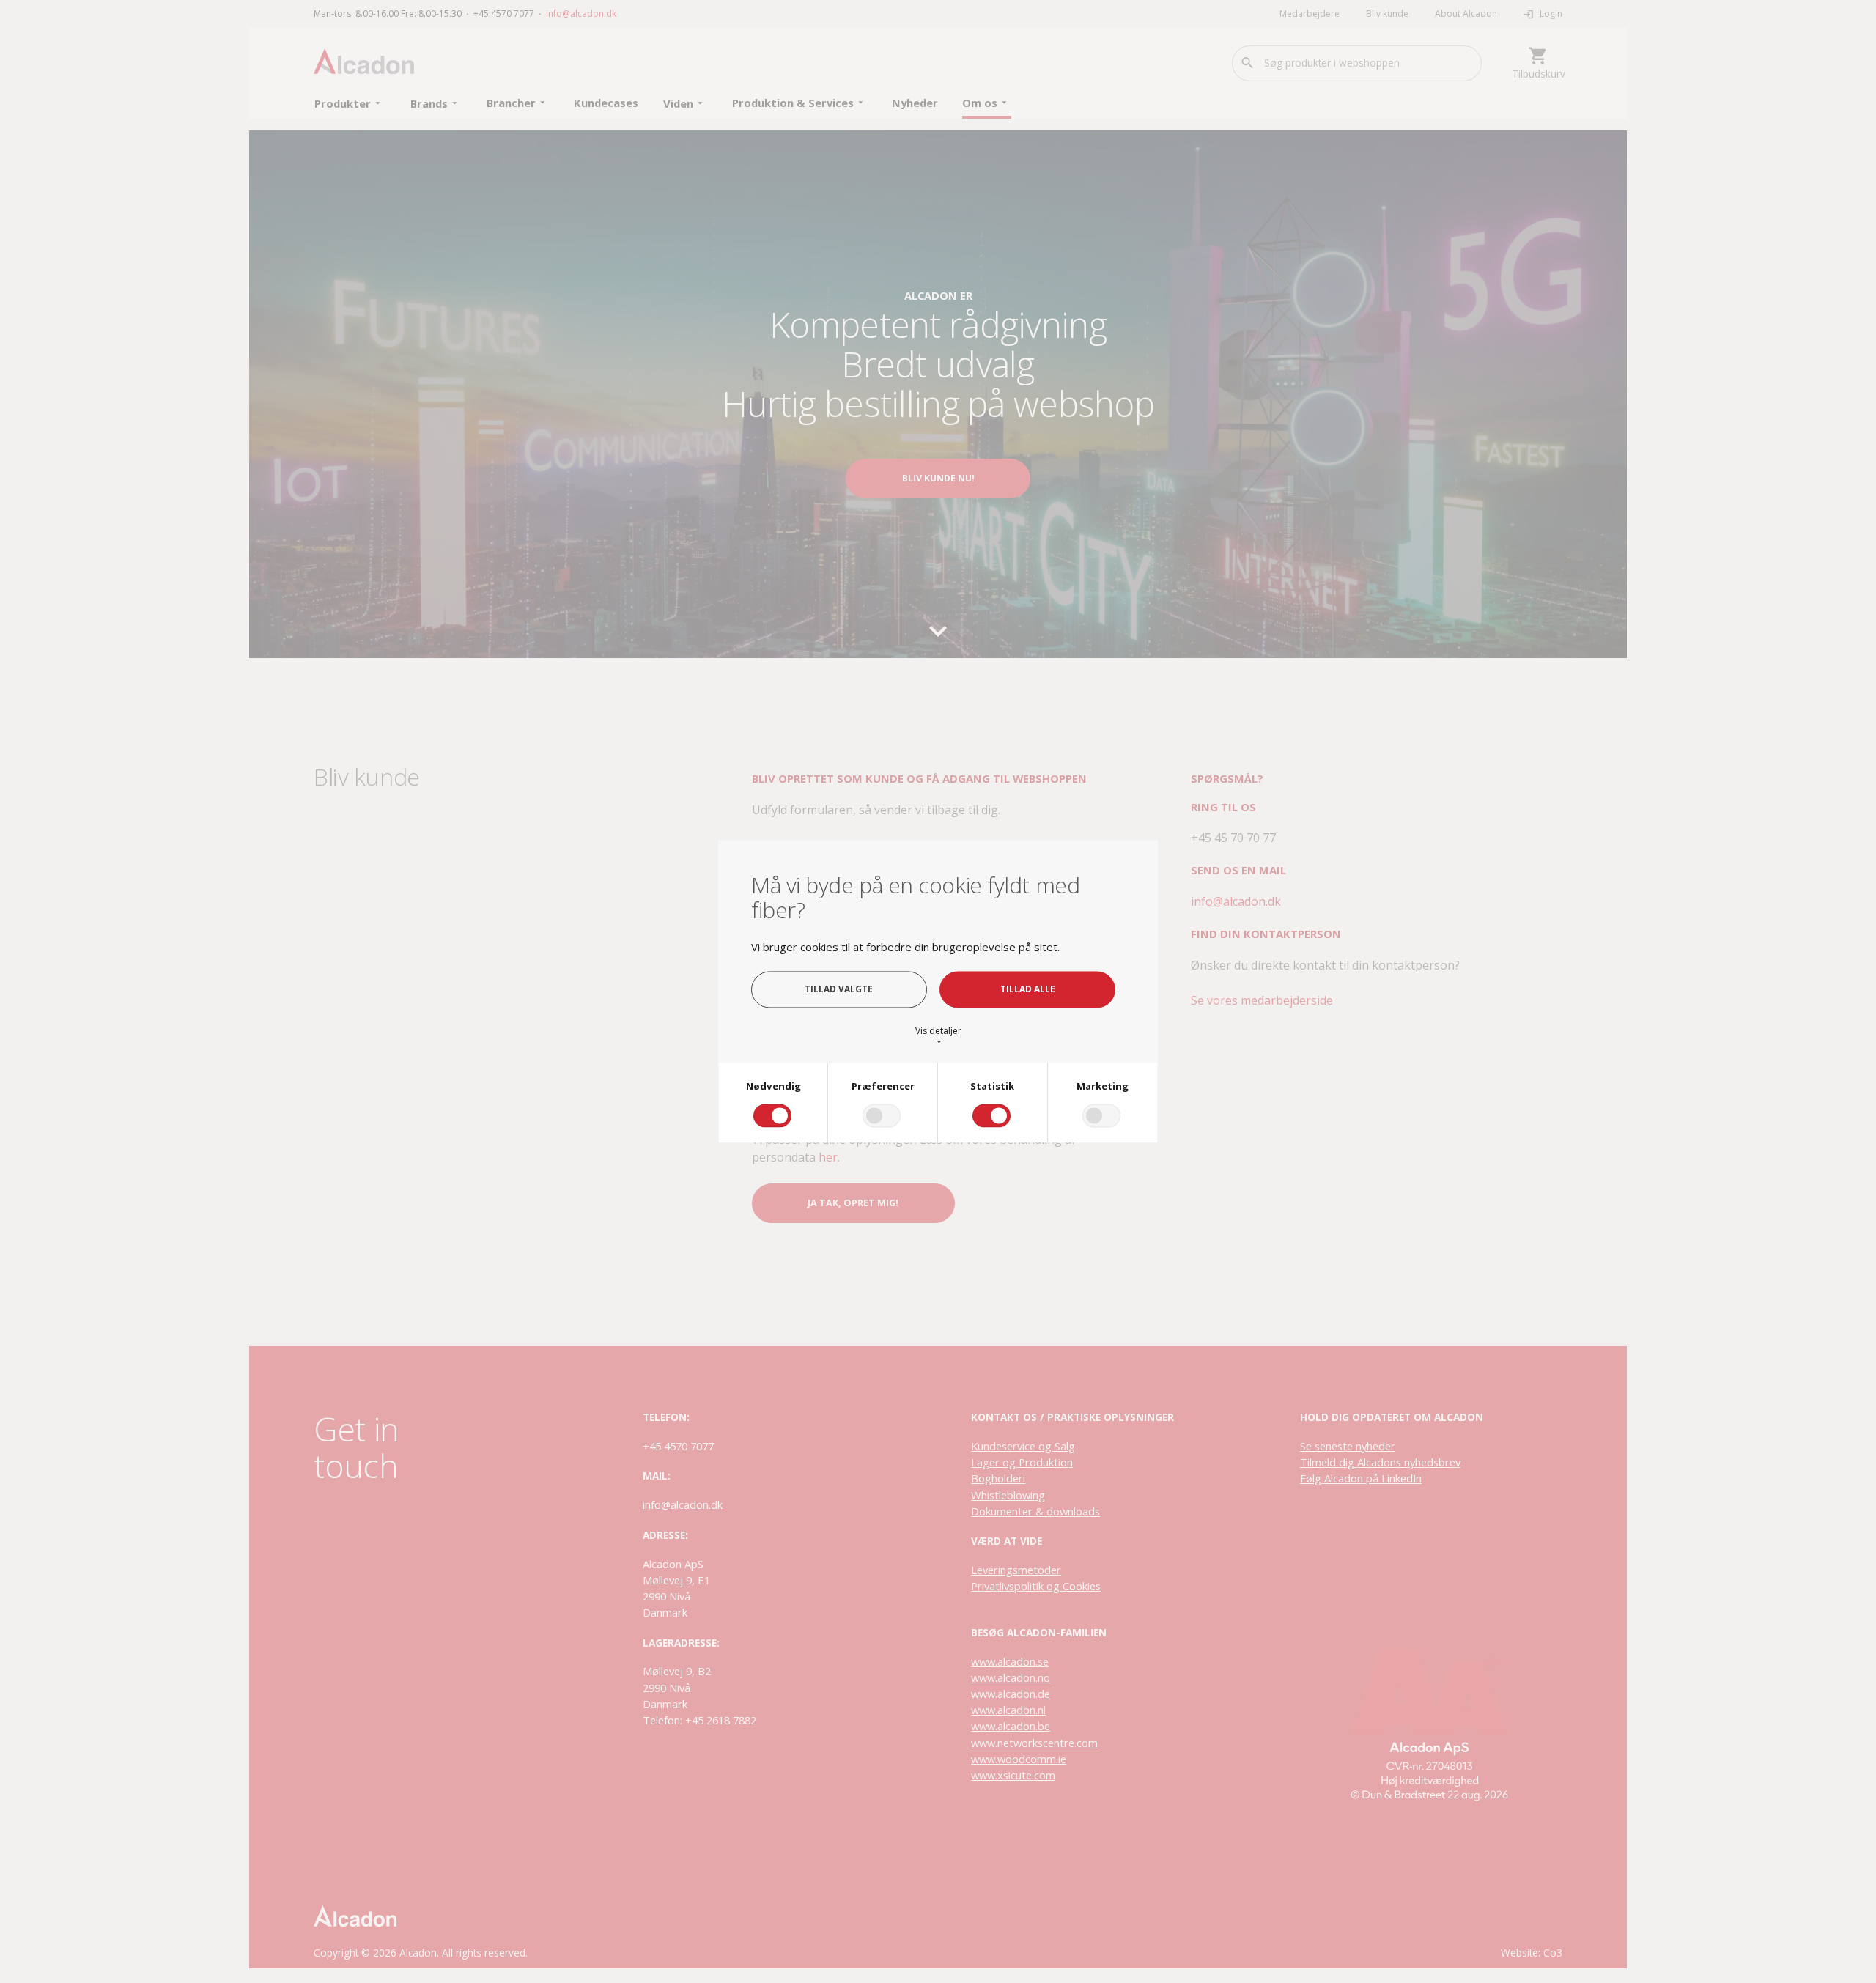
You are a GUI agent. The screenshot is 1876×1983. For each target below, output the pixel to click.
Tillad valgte (839, 989)
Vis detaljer (938, 1035)
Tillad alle (1028, 989)
